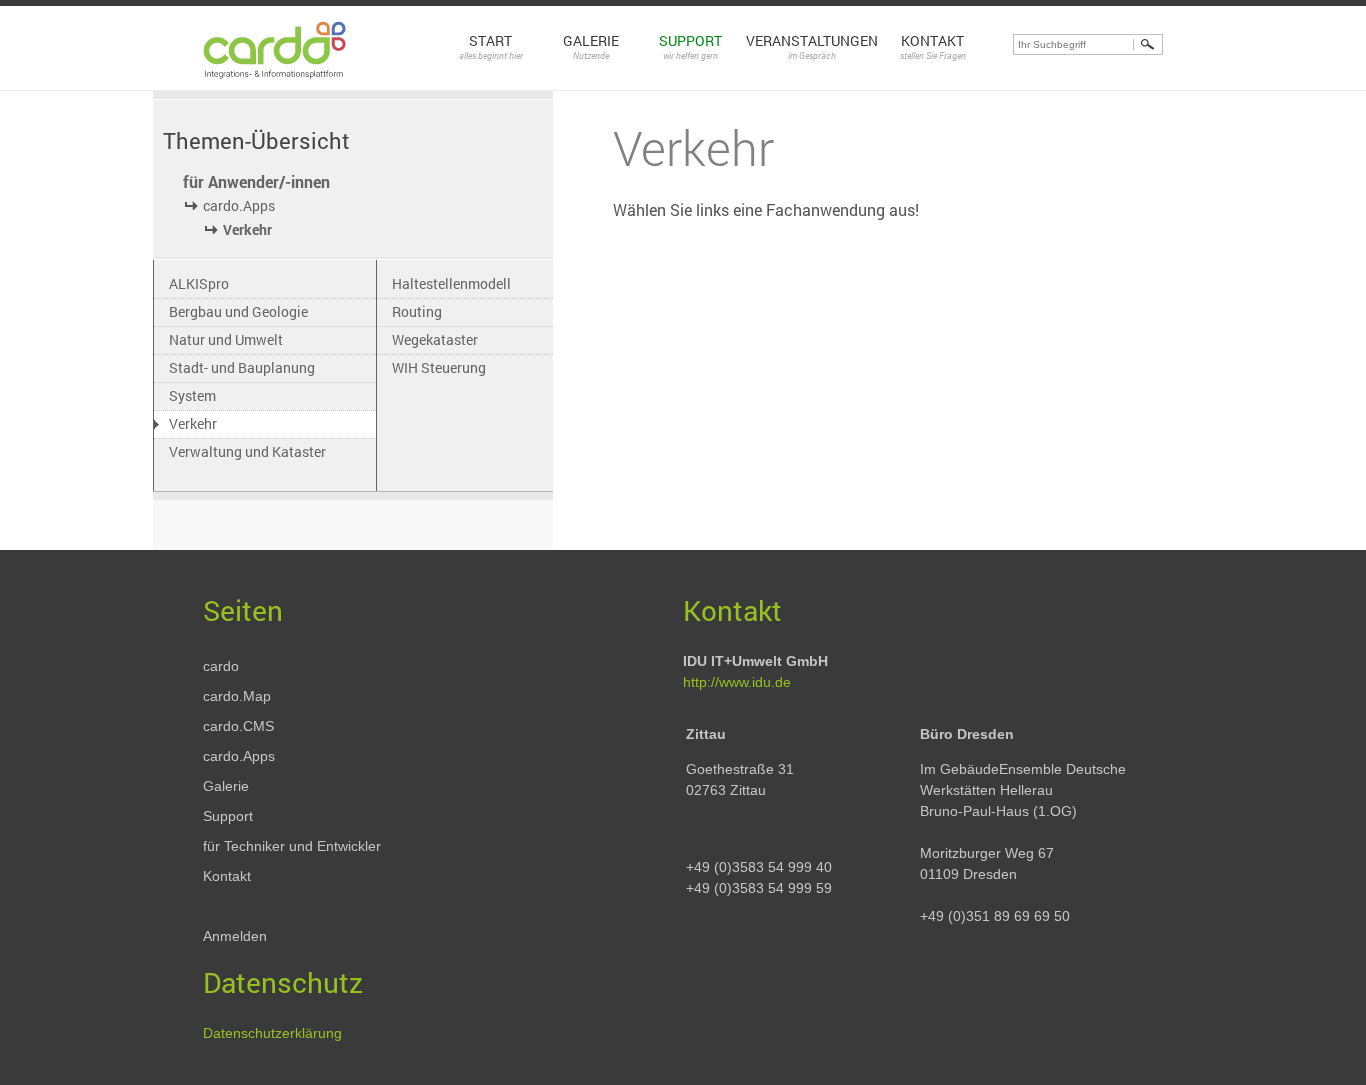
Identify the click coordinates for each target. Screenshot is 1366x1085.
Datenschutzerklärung (272, 1033)
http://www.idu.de (737, 682)
